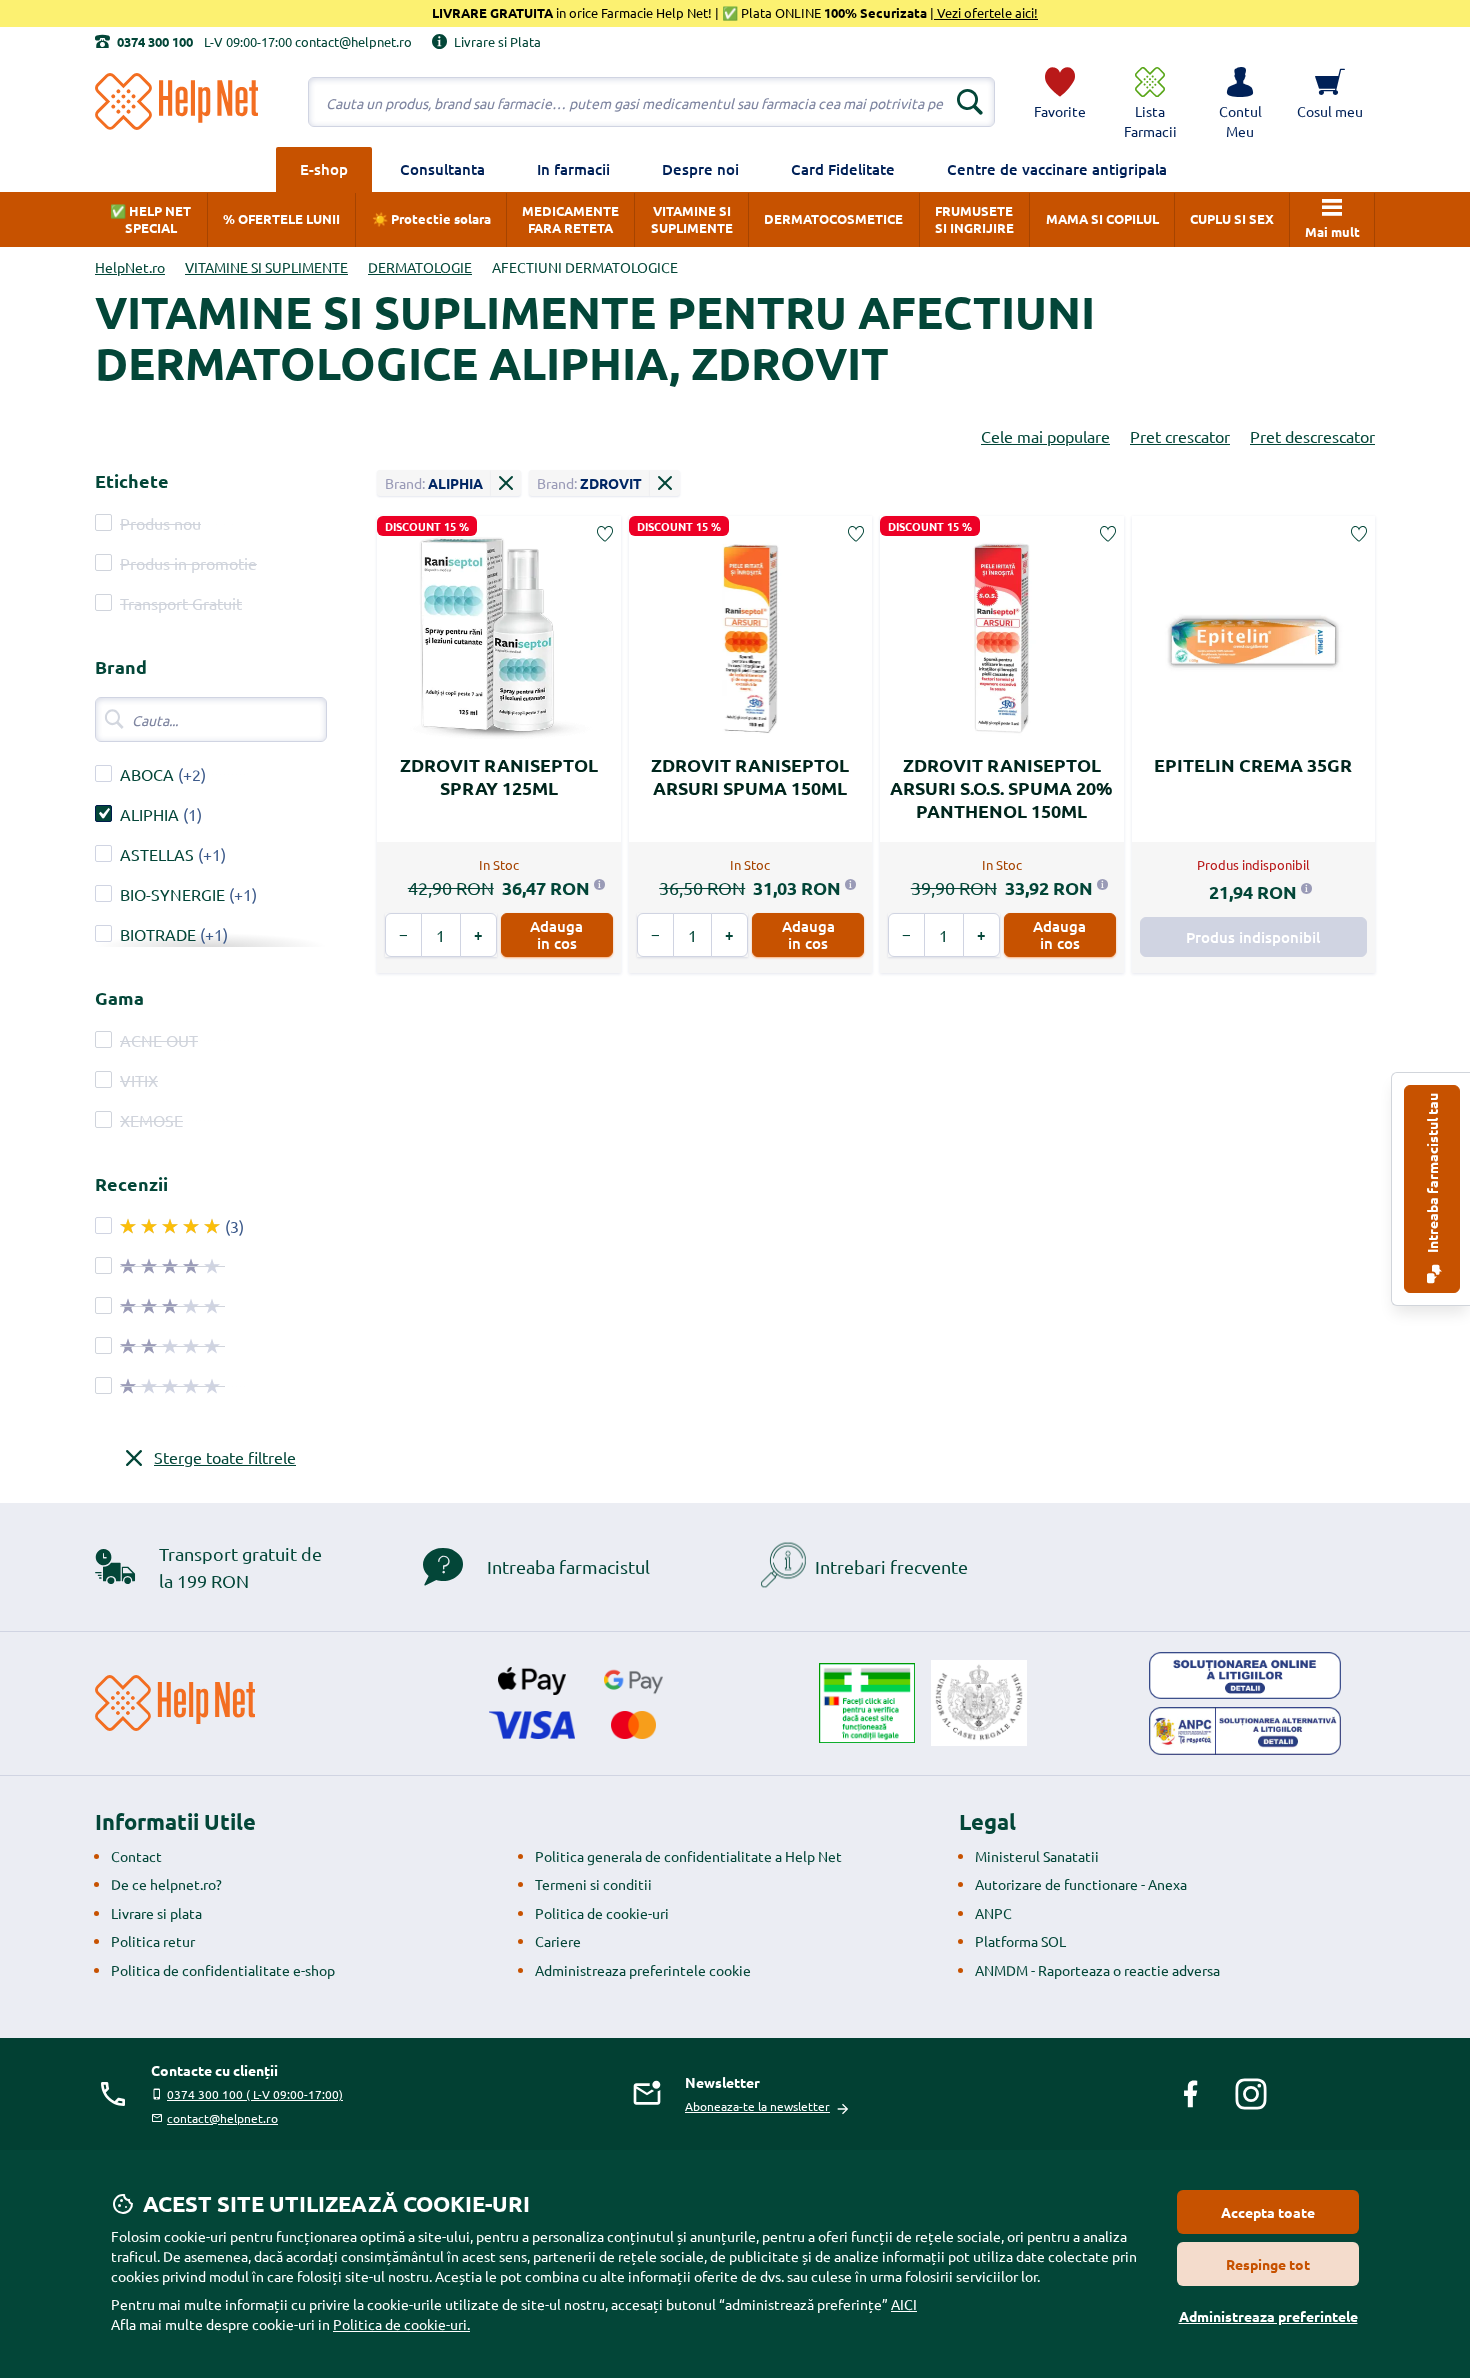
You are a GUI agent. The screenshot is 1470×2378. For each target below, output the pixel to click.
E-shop (324, 169)
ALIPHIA (149, 814)
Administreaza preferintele (1268, 2316)
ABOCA (147, 774)
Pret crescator (1180, 436)
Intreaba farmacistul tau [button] (1432, 1174)
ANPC (993, 1913)
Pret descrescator (1312, 436)
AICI (904, 2304)
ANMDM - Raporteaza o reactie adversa (1097, 1970)
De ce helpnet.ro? (166, 1884)
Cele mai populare (1045, 436)
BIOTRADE (158, 934)
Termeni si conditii (593, 1884)
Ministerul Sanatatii (1037, 1856)
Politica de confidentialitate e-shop (223, 1970)
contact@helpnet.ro (222, 2118)
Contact (136, 1856)
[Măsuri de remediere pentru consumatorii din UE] (1245, 1676)
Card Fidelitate (843, 169)
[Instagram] (1251, 2094)
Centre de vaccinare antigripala (1057, 169)
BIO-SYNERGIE (172, 894)
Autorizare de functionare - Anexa (1081, 1884)
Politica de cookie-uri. (401, 2324)
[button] (1240, 102)
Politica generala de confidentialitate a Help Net (688, 1856)
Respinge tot (1268, 2264)
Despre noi (700, 169)
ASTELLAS (159, 854)
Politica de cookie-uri (602, 1913)
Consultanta (442, 169)
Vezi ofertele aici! (986, 12)
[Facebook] (1191, 2094)
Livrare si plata (156, 1913)
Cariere (558, 1941)
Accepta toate (1268, 2212)
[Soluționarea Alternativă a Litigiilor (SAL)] (1245, 1731)
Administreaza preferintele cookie (643, 1970)
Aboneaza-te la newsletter (757, 2106)
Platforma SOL (1020, 1941)
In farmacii (573, 169)
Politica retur (153, 1941)
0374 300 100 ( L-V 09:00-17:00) (255, 2094)
